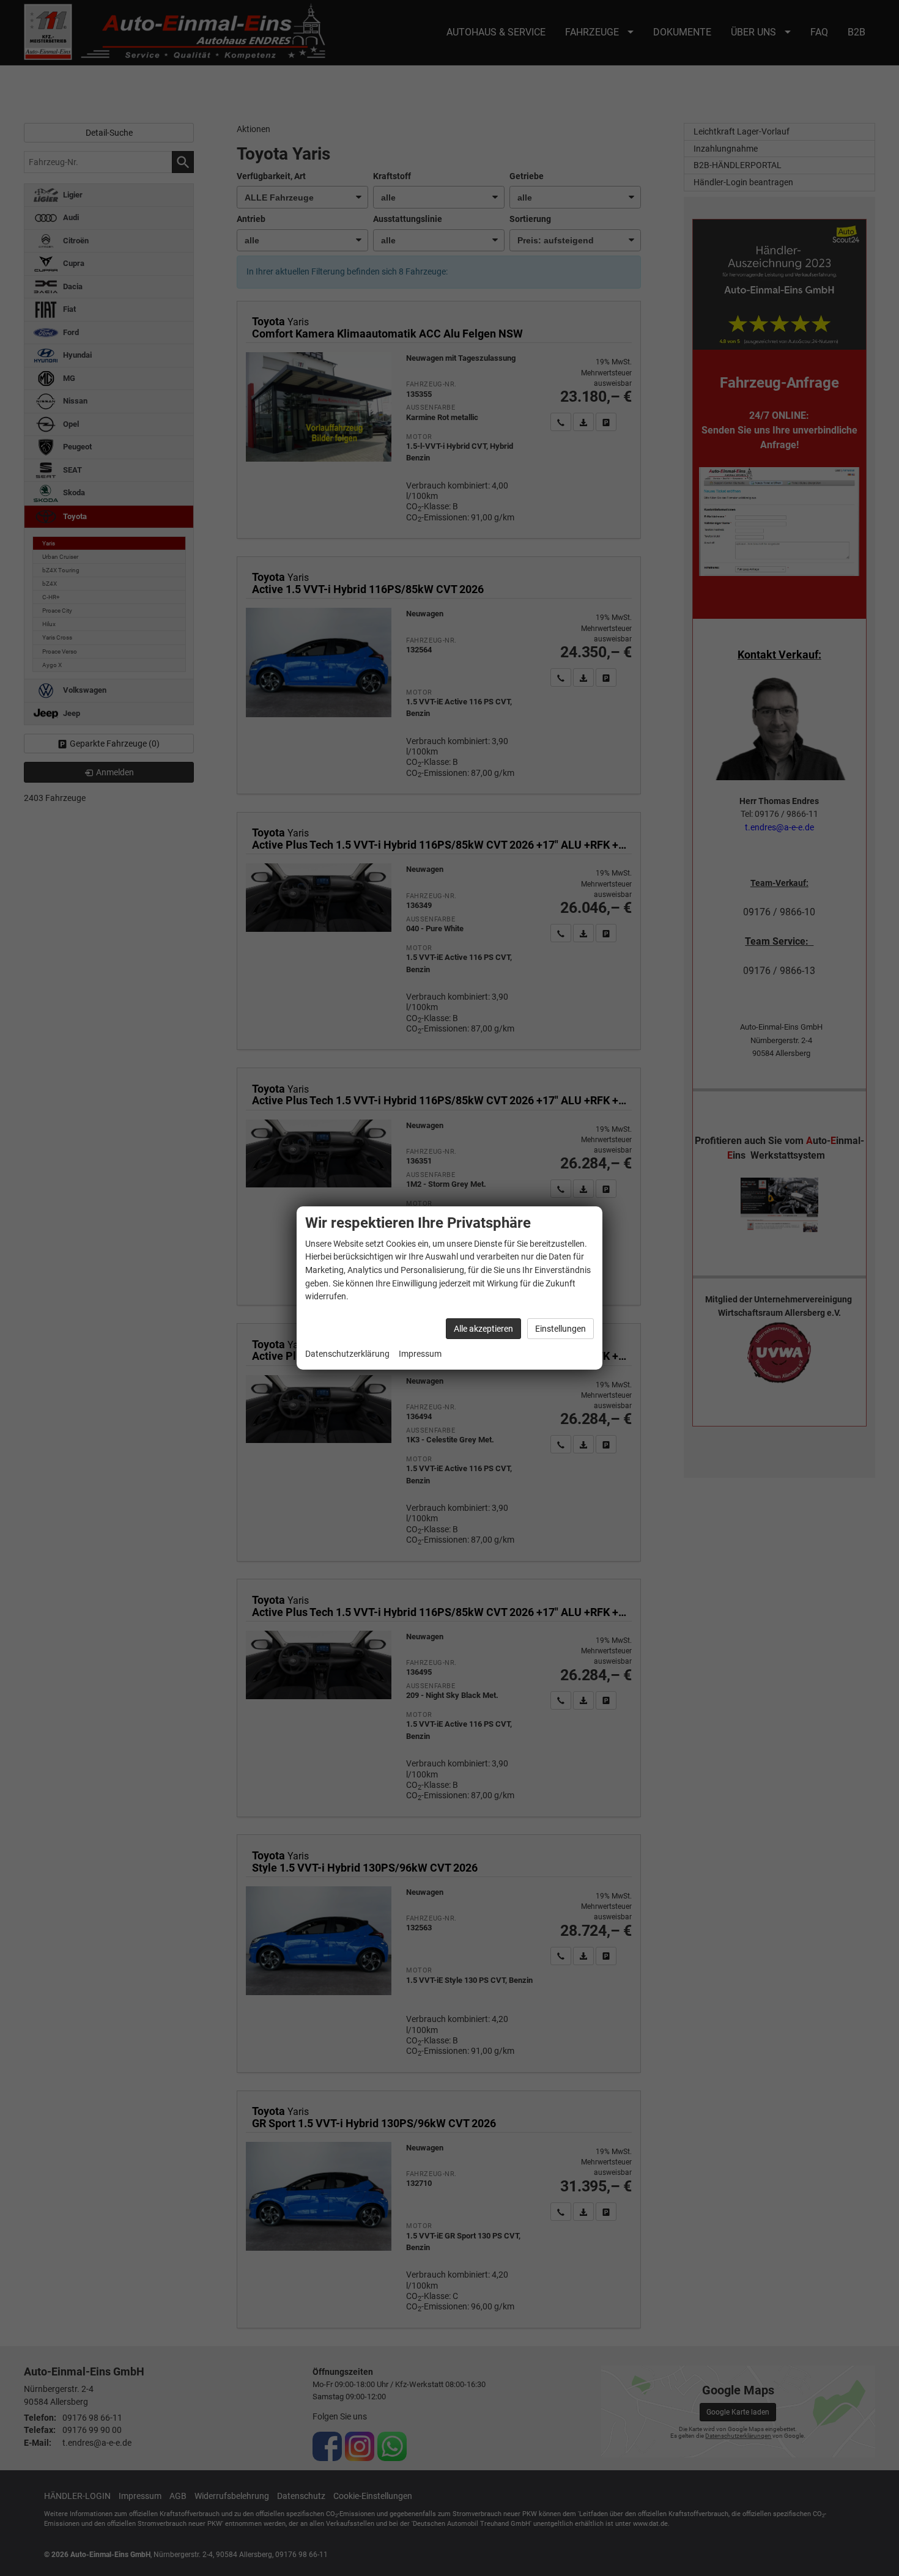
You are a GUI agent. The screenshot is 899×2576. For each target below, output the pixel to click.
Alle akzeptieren (483, 1329)
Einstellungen (560, 1329)
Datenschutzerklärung (347, 1354)
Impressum (420, 1354)
